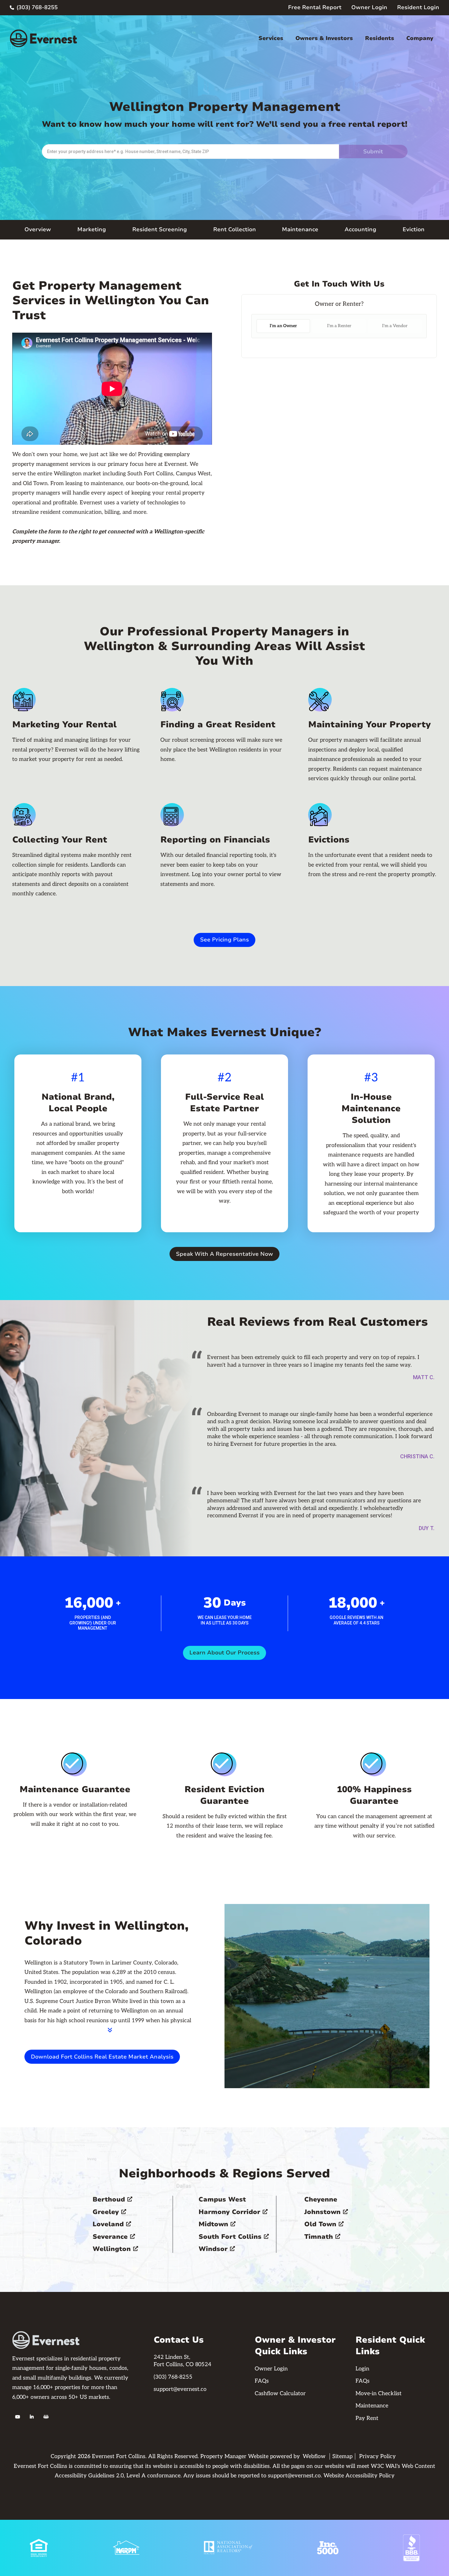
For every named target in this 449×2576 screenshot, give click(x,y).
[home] (43, 38)
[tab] (283, 326)
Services (271, 38)
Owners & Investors (324, 38)
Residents (380, 38)
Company (420, 38)
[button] (271, 38)
